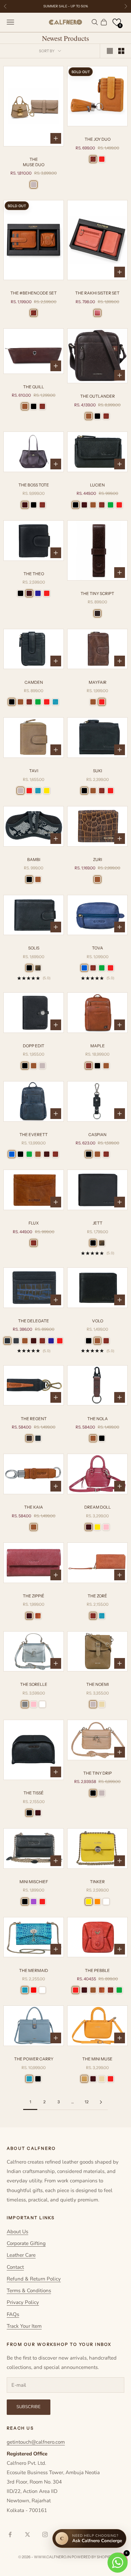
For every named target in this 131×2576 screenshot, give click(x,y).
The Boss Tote (34, 485)
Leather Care (21, 2255)
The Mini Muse (97, 2059)
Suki (98, 771)
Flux (34, 1223)
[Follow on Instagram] (45, 2534)
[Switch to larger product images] (110, 51)
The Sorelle (34, 1684)
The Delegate (34, 1321)
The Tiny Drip (98, 1773)
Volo (98, 1321)
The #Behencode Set (34, 293)
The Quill (34, 387)
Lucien (97, 485)
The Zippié (34, 1596)
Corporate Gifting (26, 2243)
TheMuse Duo (34, 162)
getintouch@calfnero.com (36, 2442)
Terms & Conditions (29, 2291)
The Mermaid (34, 1970)
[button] (117, 22)
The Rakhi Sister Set (97, 293)
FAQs (13, 2314)
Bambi (34, 860)
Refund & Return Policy (34, 2279)
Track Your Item (24, 2326)
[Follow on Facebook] (10, 2534)
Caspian (97, 1135)
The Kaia (34, 1507)
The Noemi (98, 1684)
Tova (98, 948)
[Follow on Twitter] (28, 2534)
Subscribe (29, 2407)
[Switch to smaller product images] (121, 51)
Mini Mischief (34, 1882)
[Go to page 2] (101, 2102)
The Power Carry (34, 2059)
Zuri (98, 860)
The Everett (34, 1135)
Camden (34, 682)
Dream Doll (98, 1507)
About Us (17, 2232)
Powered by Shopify (92, 2557)
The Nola (98, 1419)
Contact (15, 2267)
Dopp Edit (34, 1046)
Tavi (34, 771)
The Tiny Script (97, 593)
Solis (34, 948)
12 (87, 2102)
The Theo (34, 574)
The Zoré (97, 1596)
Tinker (97, 1882)
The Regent (34, 1419)
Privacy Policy (23, 2302)
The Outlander (98, 396)
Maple (98, 1046)
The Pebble (97, 1970)
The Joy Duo (98, 139)
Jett (98, 1223)
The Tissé (34, 1793)
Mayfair (98, 682)
